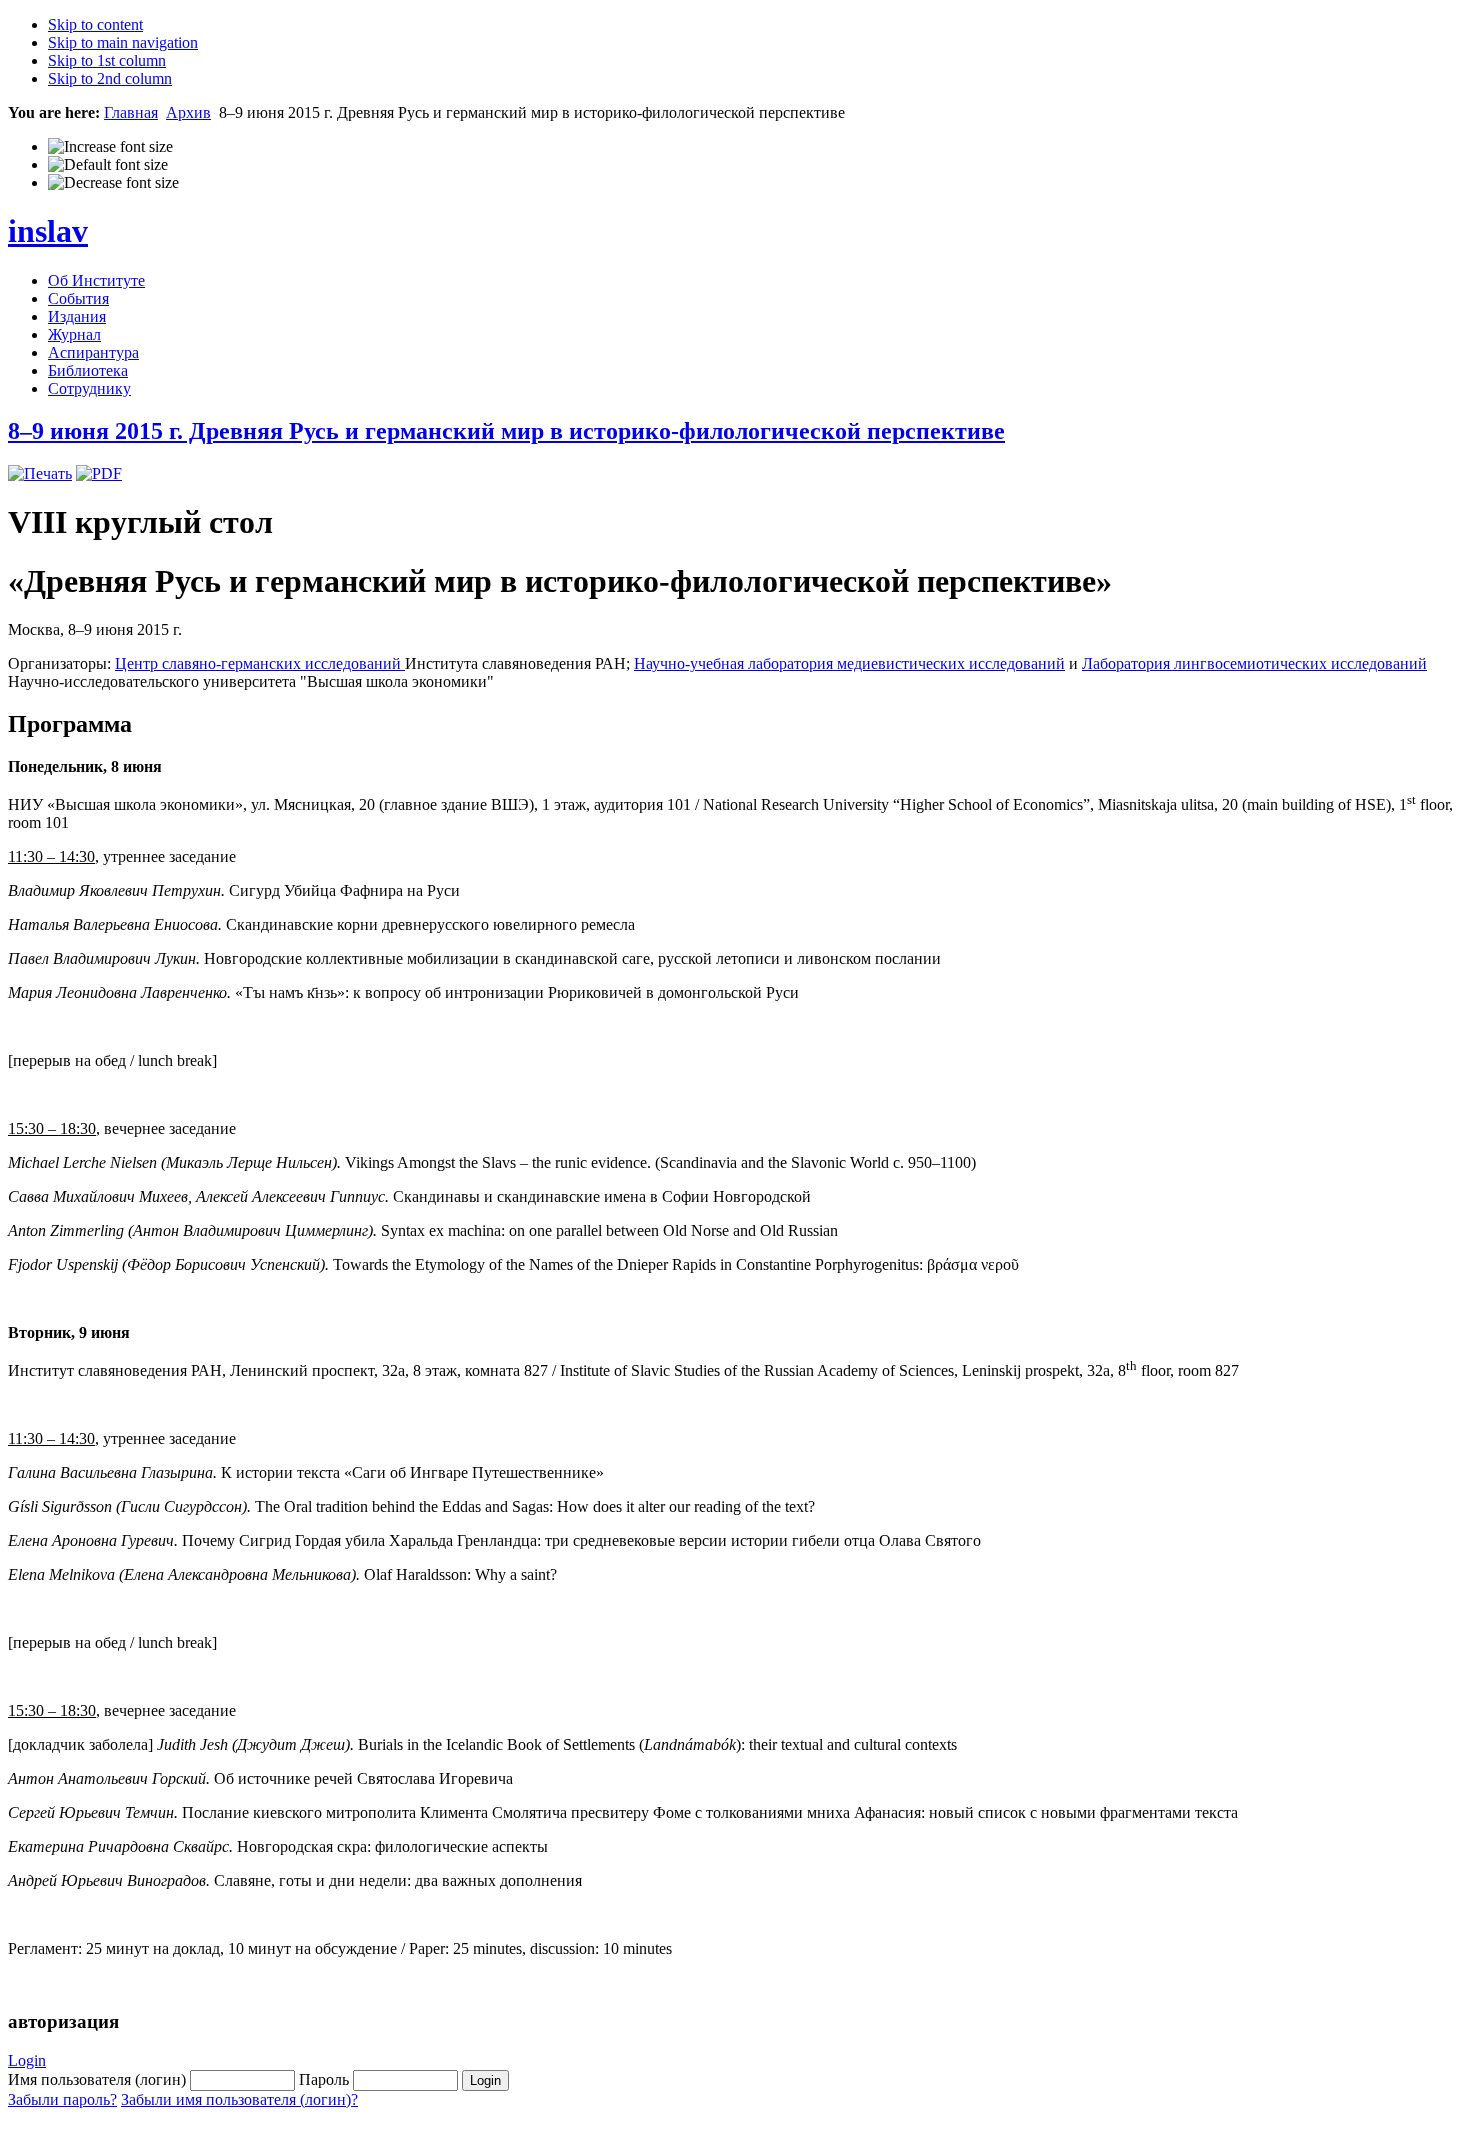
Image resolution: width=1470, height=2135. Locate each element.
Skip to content (95, 24)
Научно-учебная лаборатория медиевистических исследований (849, 663)
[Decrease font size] (113, 183)
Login (27, 2060)
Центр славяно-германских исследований (260, 663)
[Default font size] (108, 165)
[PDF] (99, 473)
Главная (131, 112)
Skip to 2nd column (110, 78)
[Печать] (40, 473)
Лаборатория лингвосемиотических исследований (1254, 663)
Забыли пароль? (62, 2099)
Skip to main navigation (123, 42)
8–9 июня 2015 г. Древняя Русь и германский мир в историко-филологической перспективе (506, 431)
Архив (188, 112)
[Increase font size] (110, 147)
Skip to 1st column (107, 60)
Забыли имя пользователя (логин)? (239, 2099)
